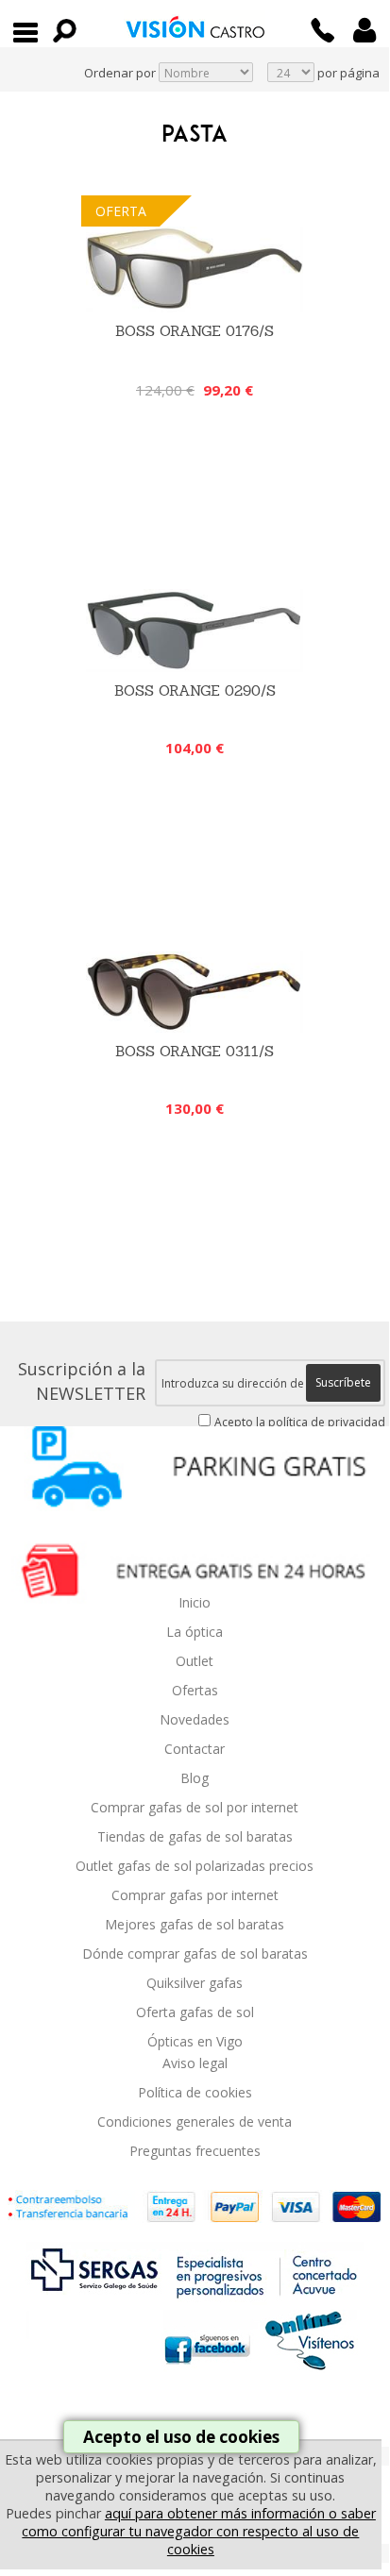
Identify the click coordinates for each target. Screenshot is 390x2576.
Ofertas (195, 1690)
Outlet (195, 1661)
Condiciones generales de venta (195, 2121)
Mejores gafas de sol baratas (195, 1924)
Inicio (195, 1602)
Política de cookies (195, 2092)
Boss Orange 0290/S (195, 690)
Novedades (195, 1719)
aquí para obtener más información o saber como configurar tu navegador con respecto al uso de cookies (199, 2531)
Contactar (195, 1749)
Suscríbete (343, 1382)
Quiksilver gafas (195, 1983)
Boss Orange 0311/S (195, 1051)
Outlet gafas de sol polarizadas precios (195, 1866)
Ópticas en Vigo (195, 2041)
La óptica (195, 1632)
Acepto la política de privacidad (300, 1422)
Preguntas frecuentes (195, 2151)
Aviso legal (195, 2063)
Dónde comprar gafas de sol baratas (195, 1953)
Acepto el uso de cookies (181, 2437)
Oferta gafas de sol (195, 2012)
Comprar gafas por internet (195, 1895)
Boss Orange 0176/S (195, 331)
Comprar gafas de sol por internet (195, 1807)
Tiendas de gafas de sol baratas (195, 1836)
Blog (195, 1778)
